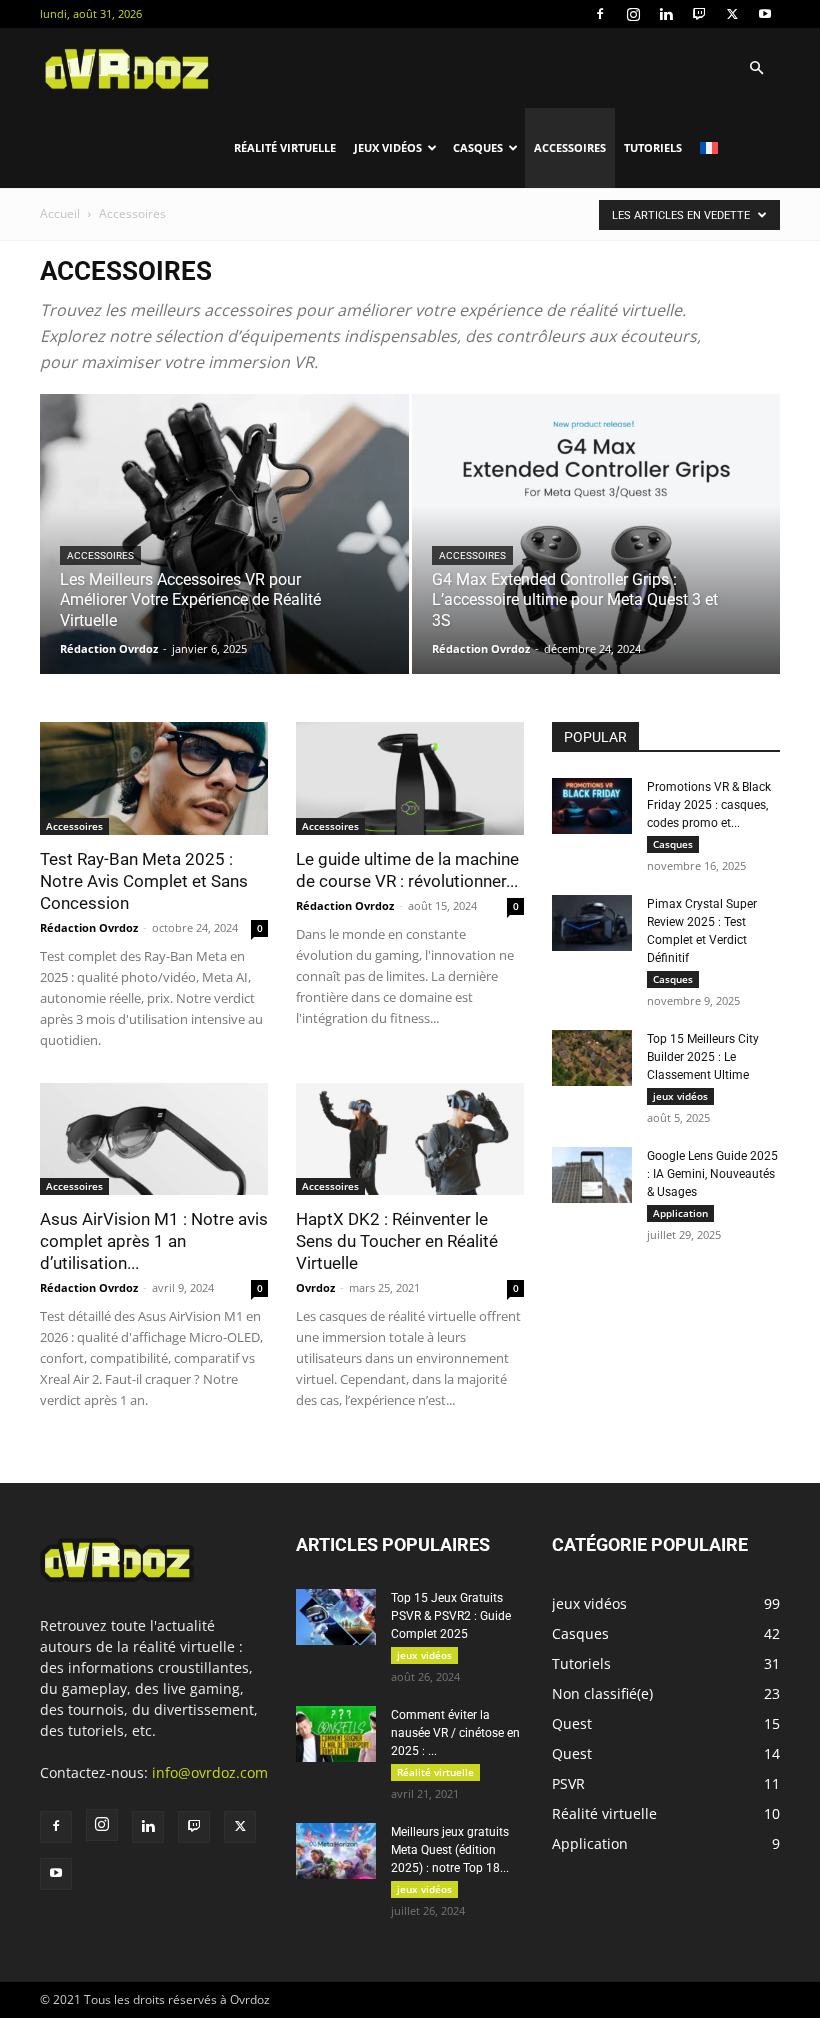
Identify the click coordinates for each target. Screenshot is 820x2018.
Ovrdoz (315, 1287)
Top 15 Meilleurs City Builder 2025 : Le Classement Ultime (703, 1057)
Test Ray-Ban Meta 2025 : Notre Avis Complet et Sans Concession (144, 881)
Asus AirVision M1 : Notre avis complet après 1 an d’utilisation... (154, 1241)
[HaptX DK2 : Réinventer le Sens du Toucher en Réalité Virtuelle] (410, 1139)
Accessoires (570, 147)
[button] (756, 68)
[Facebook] (600, 14)
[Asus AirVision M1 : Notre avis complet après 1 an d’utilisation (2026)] (154, 1139)
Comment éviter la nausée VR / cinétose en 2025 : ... (455, 1733)
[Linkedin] (666, 14)
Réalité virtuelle (285, 147)
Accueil (60, 213)
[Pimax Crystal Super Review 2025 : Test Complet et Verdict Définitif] (592, 923)
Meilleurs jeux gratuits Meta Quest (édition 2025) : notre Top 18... (450, 1850)
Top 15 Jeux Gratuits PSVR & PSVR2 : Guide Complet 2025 (451, 1616)
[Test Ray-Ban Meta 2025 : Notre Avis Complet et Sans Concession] (154, 778)
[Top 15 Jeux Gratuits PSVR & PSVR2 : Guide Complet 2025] (336, 1617)
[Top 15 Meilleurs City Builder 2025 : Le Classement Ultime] (592, 1058)
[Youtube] (765, 14)
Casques (478, 147)
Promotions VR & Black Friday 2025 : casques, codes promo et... (709, 805)
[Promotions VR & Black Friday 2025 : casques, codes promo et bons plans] (592, 806)
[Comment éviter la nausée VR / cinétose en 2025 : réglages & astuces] (336, 1734)
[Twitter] (732, 14)
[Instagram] (633, 14)
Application (680, 1213)
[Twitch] (699, 14)
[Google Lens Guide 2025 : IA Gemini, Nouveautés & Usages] (592, 1175)
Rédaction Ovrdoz (109, 648)
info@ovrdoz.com (210, 1772)
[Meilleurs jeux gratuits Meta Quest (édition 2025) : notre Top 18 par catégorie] (336, 1851)
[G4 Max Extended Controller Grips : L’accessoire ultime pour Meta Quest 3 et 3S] (596, 553)
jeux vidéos (388, 147)
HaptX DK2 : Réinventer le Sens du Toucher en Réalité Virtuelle (397, 1241)
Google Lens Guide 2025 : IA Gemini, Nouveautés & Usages (712, 1174)
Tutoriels (653, 147)
